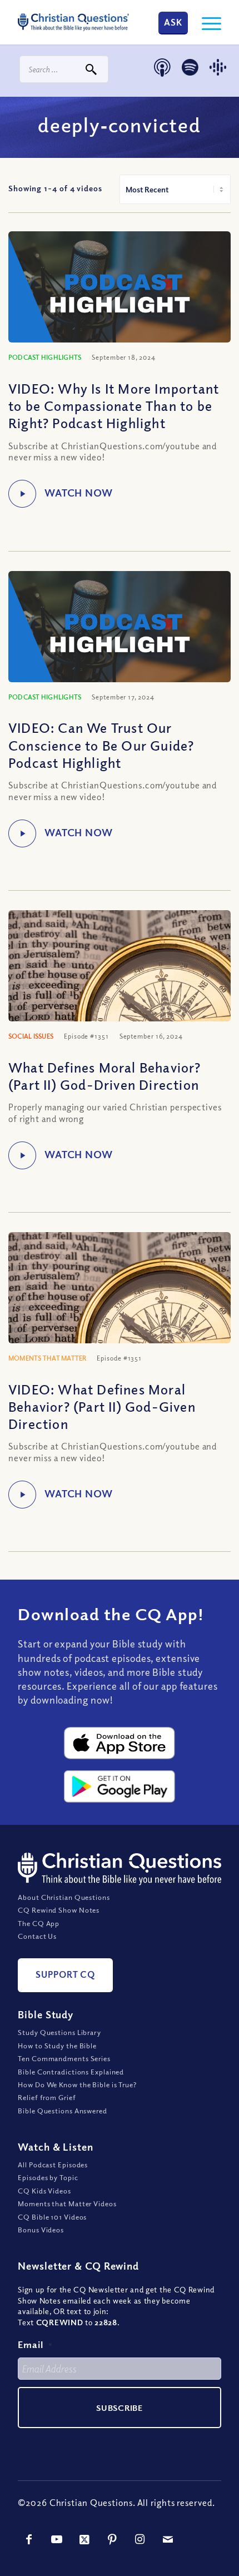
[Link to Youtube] (57, 2539)
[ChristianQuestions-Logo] (73, 22)
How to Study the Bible (57, 2046)
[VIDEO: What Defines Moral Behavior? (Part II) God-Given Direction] (120, 1306)
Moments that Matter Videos (67, 2203)
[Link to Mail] (168, 2539)
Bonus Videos (41, 2230)
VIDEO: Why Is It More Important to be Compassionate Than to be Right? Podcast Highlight (114, 405)
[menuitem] (206, 22)
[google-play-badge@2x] (120, 1786)
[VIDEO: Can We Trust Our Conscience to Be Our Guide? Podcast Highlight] (120, 634)
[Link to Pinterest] (112, 2539)
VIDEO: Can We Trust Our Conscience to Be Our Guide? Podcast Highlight (101, 744)
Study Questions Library (59, 2033)
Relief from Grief (47, 2098)
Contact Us (37, 1937)
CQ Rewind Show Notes (59, 1910)
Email (35, 2345)
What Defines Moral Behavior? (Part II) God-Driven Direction (105, 1076)
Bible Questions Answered (63, 2111)
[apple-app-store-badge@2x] (120, 1743)
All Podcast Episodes (53, 2165)
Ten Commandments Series (64, 2058)
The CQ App (39, 1923)
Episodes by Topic (48, 2178)
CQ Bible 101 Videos (52, 2217)
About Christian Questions (64, 1897)
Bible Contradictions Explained (71, 2072)
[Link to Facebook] (29, 2539)
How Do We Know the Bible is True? (77, 2084)
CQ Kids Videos (44, 2191)
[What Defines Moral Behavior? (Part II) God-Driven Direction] (120, 984)
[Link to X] (84, 2539)
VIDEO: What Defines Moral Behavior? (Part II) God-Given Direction (102, 1406)
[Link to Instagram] (140, 2539)
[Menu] (206, 22)
